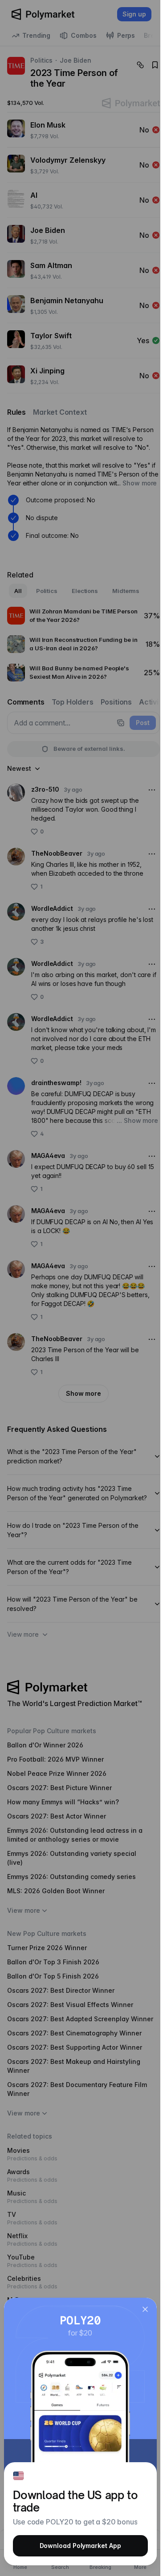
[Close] (145, 2309)
